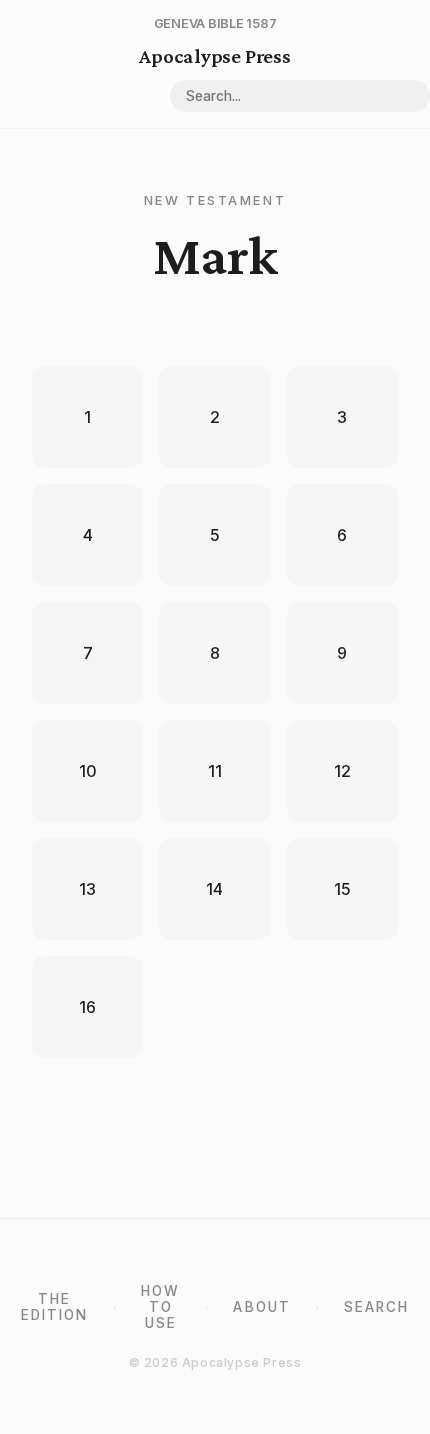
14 (214, 889)
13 (87, 889)
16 (87, 1007)
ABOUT (261, 1307)
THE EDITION (54, 1307)
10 (88, 771)
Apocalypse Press (215, 55)
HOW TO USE (160, 1307)
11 (215, 771)
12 (342, 771)
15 (342, 889)
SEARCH (376, 1307)
